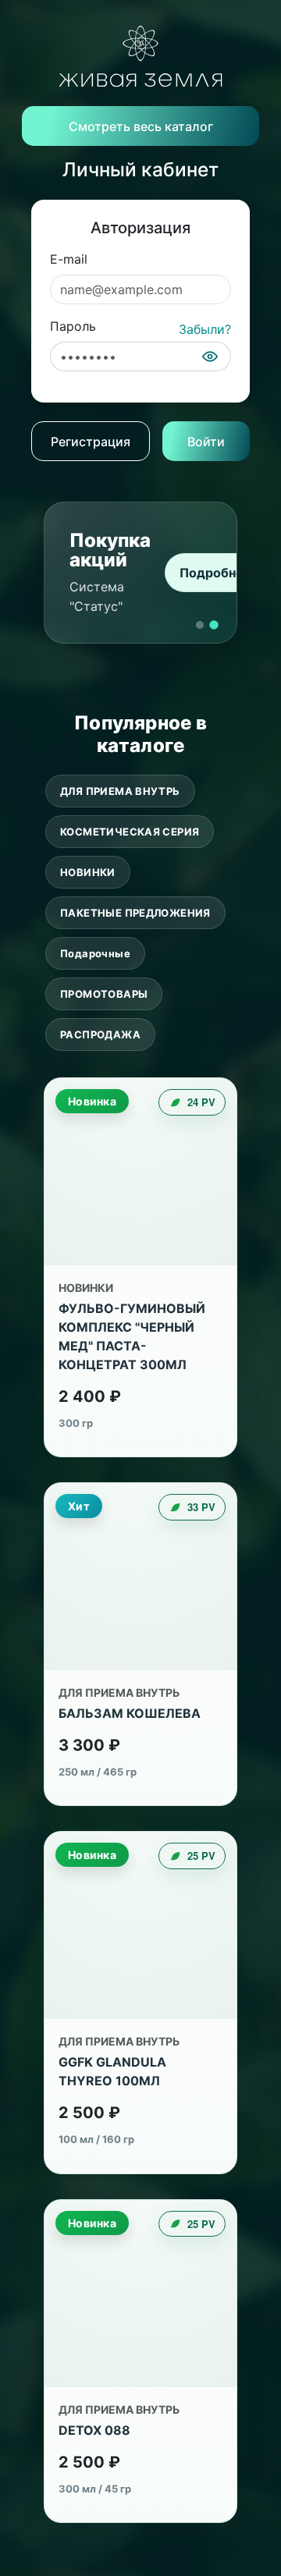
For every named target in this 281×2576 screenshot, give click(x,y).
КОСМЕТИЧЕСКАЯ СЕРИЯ (130, 832)
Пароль (73, 326)
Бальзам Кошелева (130, 1713)
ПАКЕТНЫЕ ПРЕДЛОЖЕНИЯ (135, 913)
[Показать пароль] (210, 357)
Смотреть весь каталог (141, 126)
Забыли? (205, 329)
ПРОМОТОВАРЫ (104, 994)
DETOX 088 (94, 2430)
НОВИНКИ (88, 872)
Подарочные (95, 953)
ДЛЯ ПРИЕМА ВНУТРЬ (120, 791)
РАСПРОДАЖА (100, 1034)
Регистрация (91, 442)
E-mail (69, 259)
